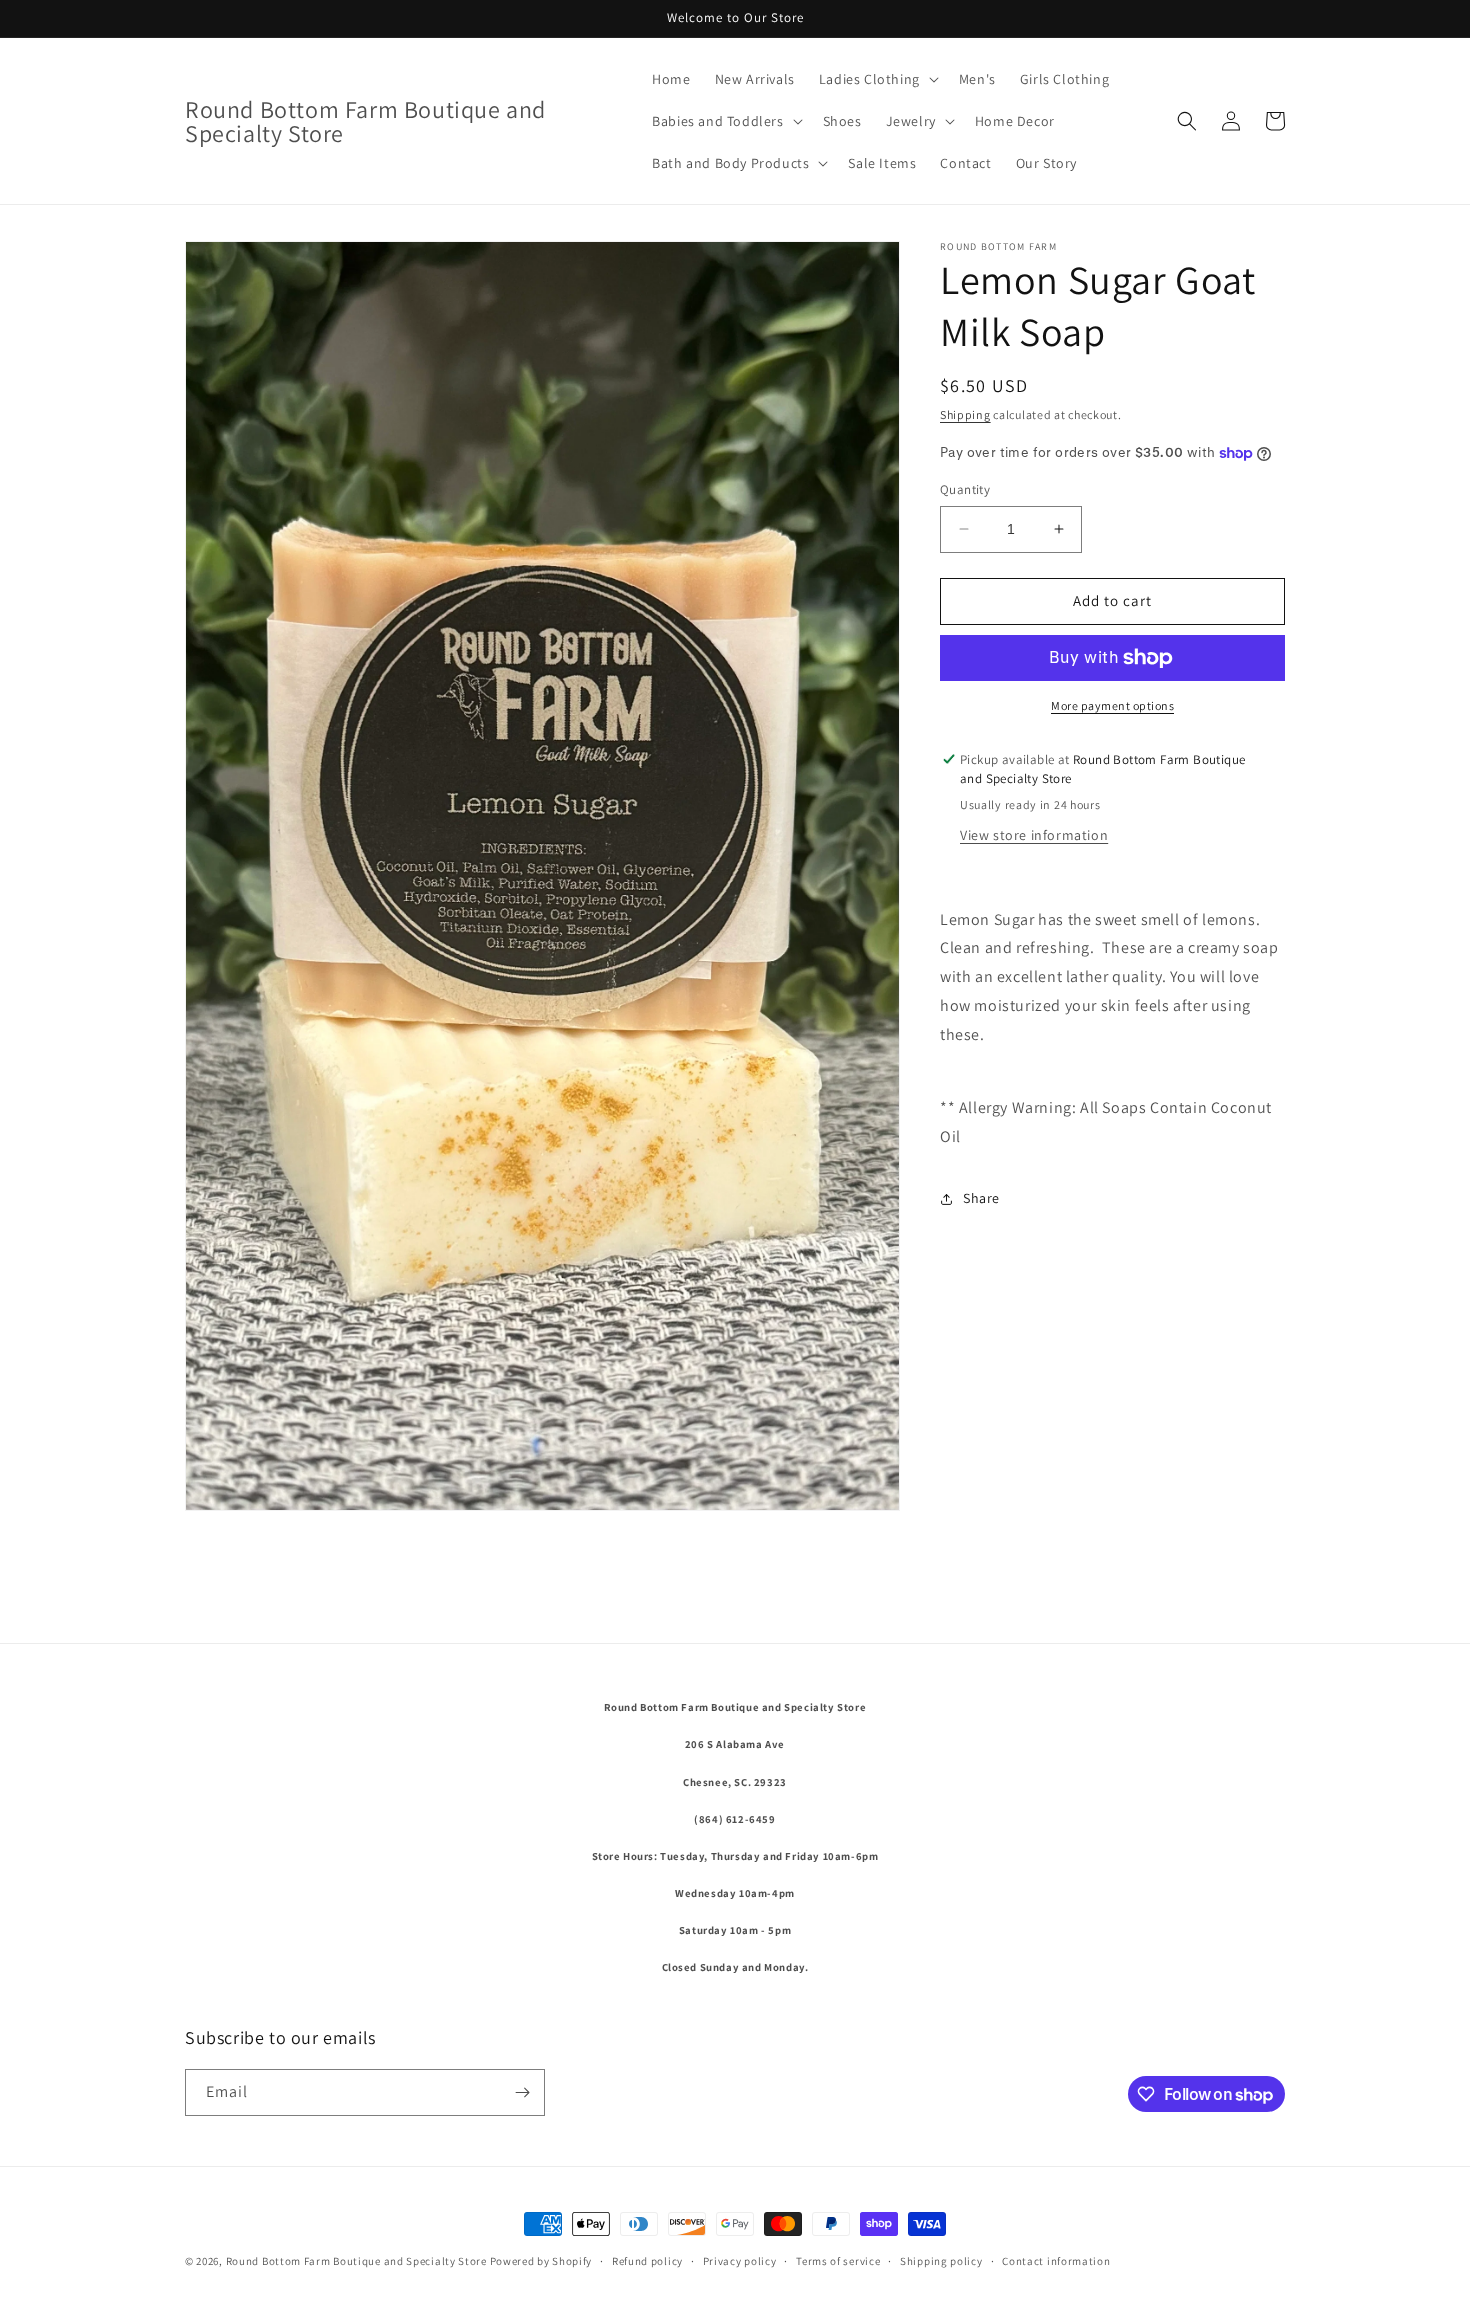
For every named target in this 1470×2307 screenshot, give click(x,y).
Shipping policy (941, 2261)
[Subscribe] (522, 2092)
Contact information (1056, 2261)
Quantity (965, 489)
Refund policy (647, 2261)
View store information (1034, 835)
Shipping (965, 414)
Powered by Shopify (541, 2261)
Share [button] (981, 1198)
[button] (877, 79)
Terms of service (838, 2261)
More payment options (1112, 705)
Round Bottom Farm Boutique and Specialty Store (358, 2261)
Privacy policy (740, 2261)
